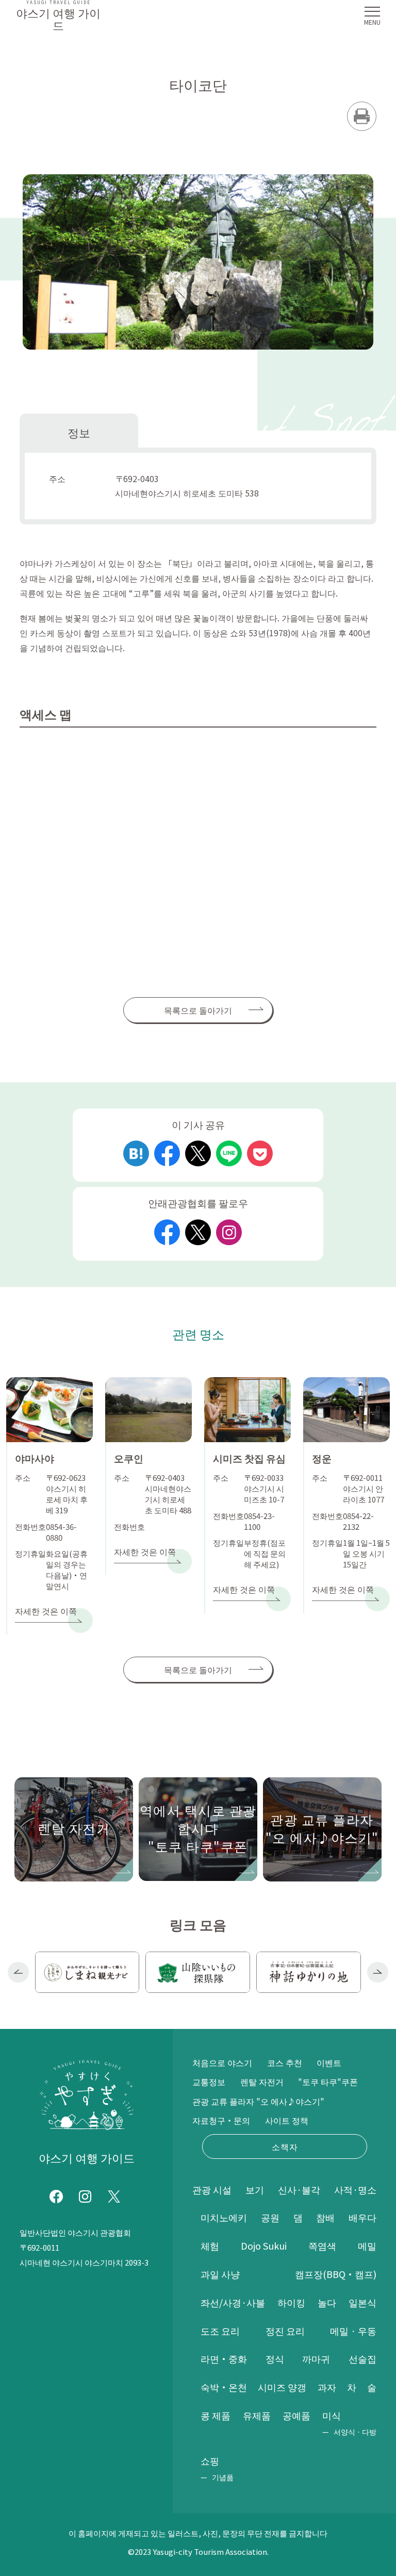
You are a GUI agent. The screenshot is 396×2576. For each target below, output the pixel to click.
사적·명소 (355, 2189)
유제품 (257, 2415)
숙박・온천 (224, 2387)
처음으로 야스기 (222, 2062)
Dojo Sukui (264, 2245)
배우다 (362, 2217)
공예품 (296, 2415)
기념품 (223, 2477)
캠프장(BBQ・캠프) (336, 2274)
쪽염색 (322, 2245)
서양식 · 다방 (355, 2432)
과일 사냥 (220, 2274)
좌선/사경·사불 (233, 2302)
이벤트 (329, 2062)
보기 (255, 2189)
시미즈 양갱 (282, 2387)
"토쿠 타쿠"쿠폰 (328, 2082)
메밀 (367, 2245)
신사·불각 (299, 2189)
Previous (18, 1972)
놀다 (327, 2302)
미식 (332, 2415)
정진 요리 (285, 2331)
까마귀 (316, 2358)
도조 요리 (220, 2331)
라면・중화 (224, 2358)
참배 (325, 2217)
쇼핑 (210, 2461)
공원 (270, 2217)
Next (378, 1972)
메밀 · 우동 (353, 2331)
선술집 (362, 2358)
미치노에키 (224, 2217)
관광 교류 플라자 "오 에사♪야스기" (258, 2101)
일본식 (362, 2302)
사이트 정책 (287, 2120)
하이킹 (291, 2302)
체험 (210, 2245)
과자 (327, 2387)
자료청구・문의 (221, 2120)
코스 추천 (285, 2062)
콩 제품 (216, 2415)
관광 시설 (212, 2189)
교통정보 (209, 2082)
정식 (275, 2358)
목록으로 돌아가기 (198, 1010)
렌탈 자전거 (262, 2082)
